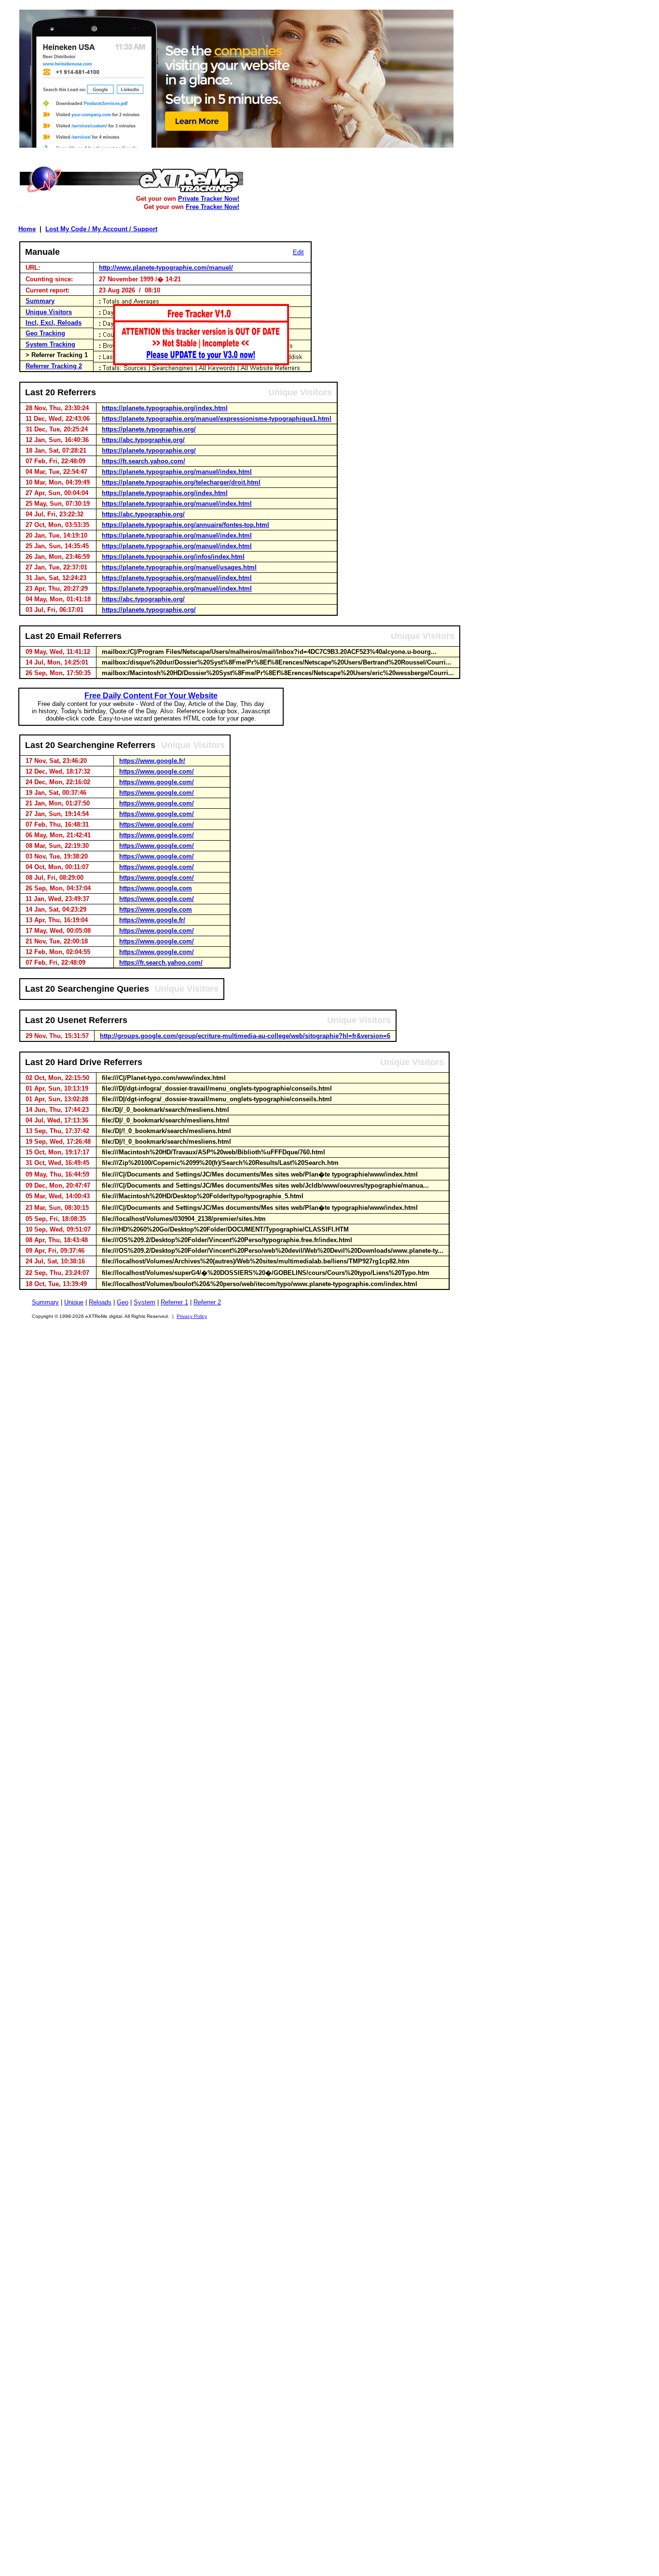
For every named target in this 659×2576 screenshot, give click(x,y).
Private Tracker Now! (209, 199)
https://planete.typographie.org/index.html (165, 408)
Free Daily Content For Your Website (151, 696)
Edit (298, 252)
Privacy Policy (192, 1316)
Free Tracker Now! (213, 207)
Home (27, 229)
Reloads (100, 1302)
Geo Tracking (45, 333)
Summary (40, 301)
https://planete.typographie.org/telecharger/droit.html (181, 482)
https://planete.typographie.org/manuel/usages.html (179, 567)
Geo (123, 1302)
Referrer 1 (174, 1302)
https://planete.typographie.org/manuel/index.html (177, 472)
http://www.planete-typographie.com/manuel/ (166, 268)
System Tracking (50, 344)
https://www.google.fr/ (152, 761)
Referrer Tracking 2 (54, 366)
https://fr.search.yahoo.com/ (144, 461)
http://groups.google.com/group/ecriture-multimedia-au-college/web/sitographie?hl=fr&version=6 (245, 1036)
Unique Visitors (49, 312)
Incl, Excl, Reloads (54, 323)
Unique (74, 1302)
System (144, 1302)
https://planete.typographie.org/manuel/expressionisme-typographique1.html (217, 419)
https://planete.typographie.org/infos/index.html (173, 557)
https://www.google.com (156, 888)
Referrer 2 (207, 1302)
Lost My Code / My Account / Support (101, 229)
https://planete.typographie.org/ (149, 429)
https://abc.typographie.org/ (143, 440)
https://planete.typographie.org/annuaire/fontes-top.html (185, 525)
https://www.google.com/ (157, 771)
